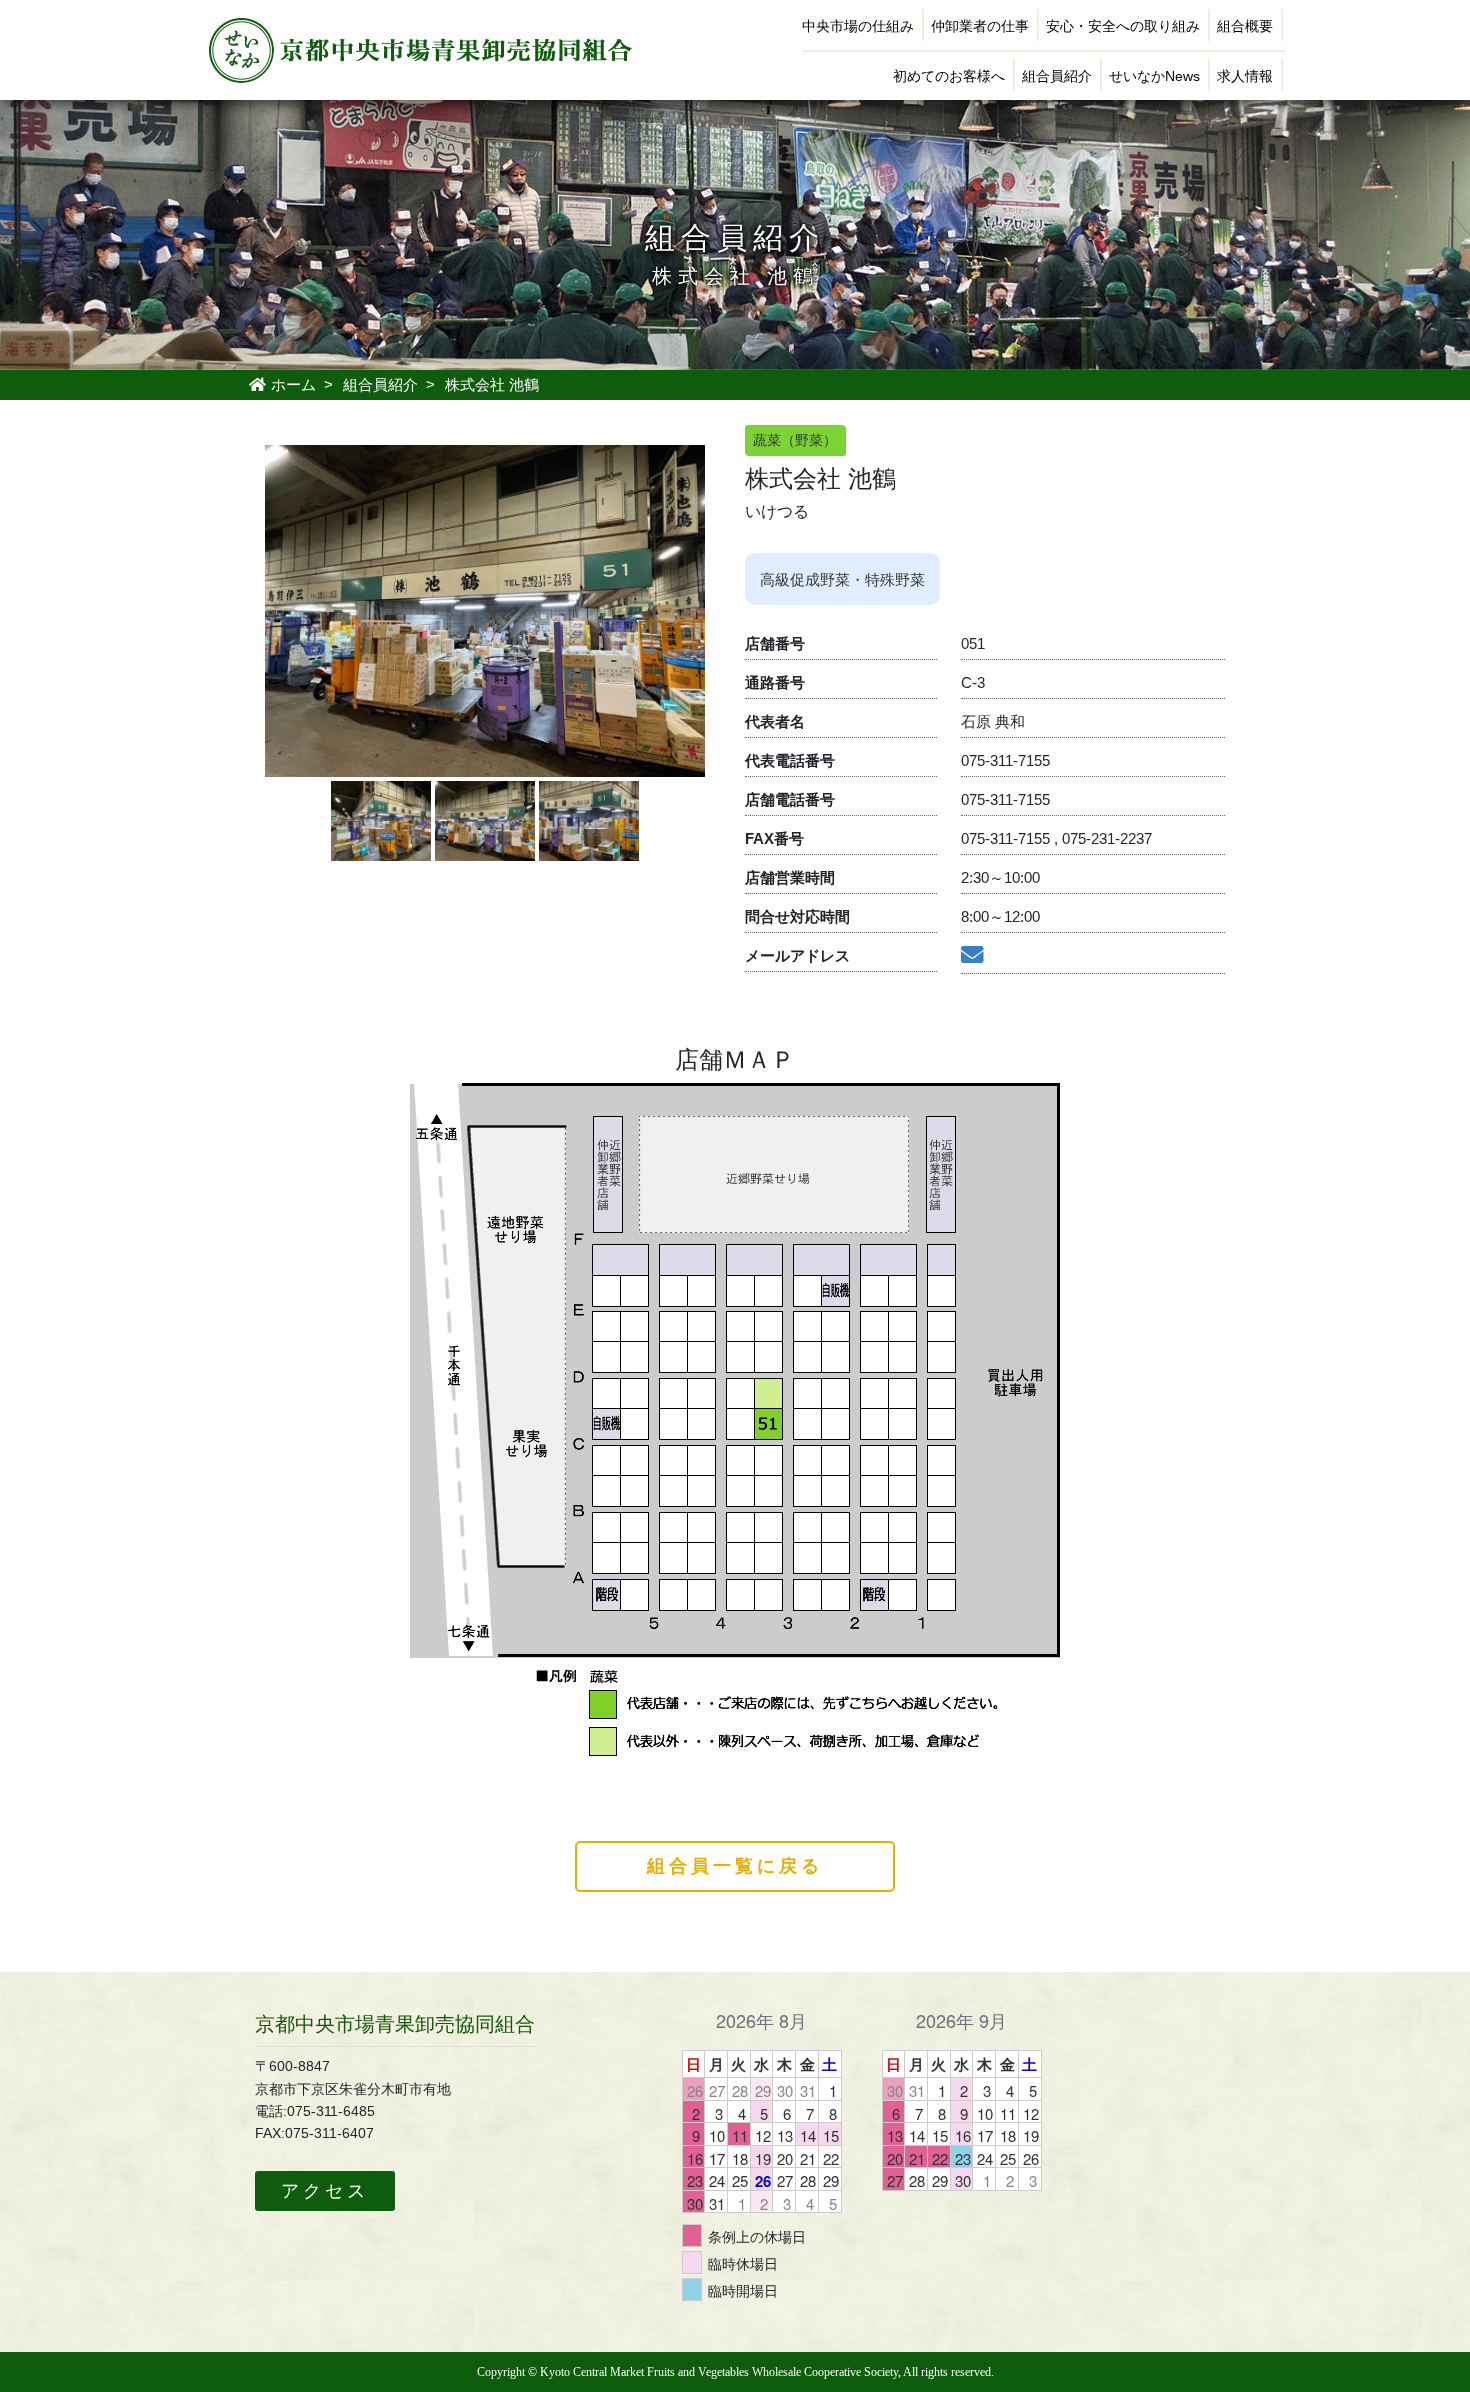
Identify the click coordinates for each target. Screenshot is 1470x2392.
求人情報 (1245, 76)
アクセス (325, 2191)
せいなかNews (1154, 76)
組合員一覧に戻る (735, 1866)
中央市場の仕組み (858, 26)
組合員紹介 (1057, 76)
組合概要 (1245, 26)
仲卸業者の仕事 (980, 26)
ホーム (291, 384)
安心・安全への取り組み (1123, 26)
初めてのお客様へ (949, 76)
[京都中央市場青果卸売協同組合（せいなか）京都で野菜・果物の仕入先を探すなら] (420, 48)
